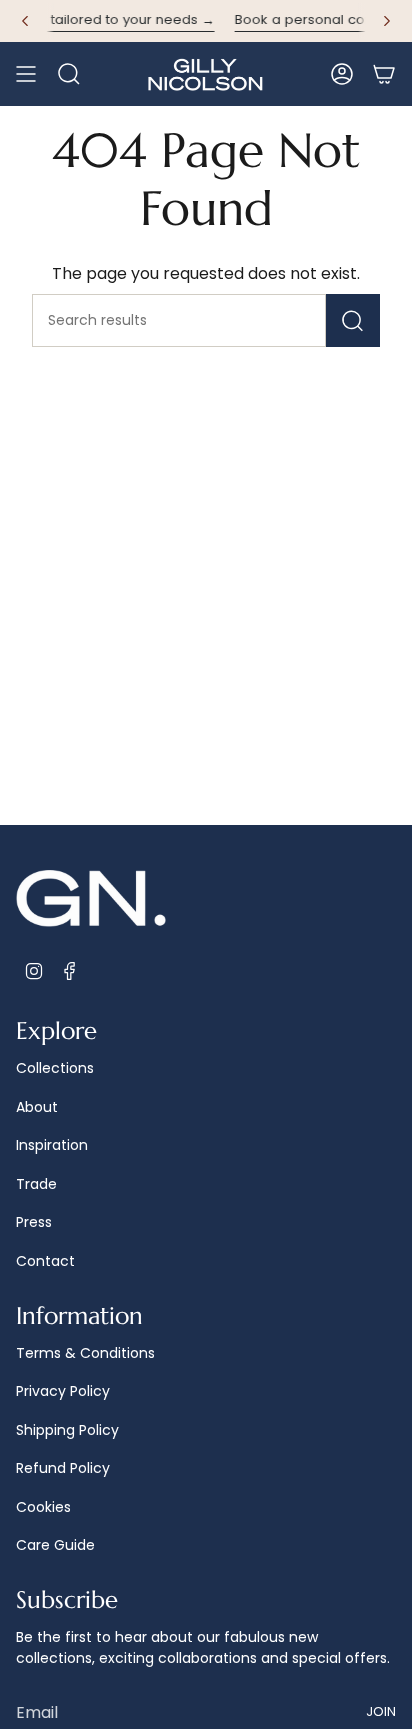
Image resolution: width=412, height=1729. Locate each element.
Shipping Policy (67, 1430)
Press (34, 1222)
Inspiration (52, 1145)
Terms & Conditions (85, 1353)
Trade (36, 1184)
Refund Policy (63, 1468)
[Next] (387, 21)
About (37, 1107)
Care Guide (55, 1545)
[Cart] (384, 74)
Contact (45, 1261)
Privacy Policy (63, 1391)
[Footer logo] (91, 899)
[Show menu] (26, 74)
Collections (55, 1068)
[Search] (353, 320)
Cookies (43, 1507)
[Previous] (25, 21)
